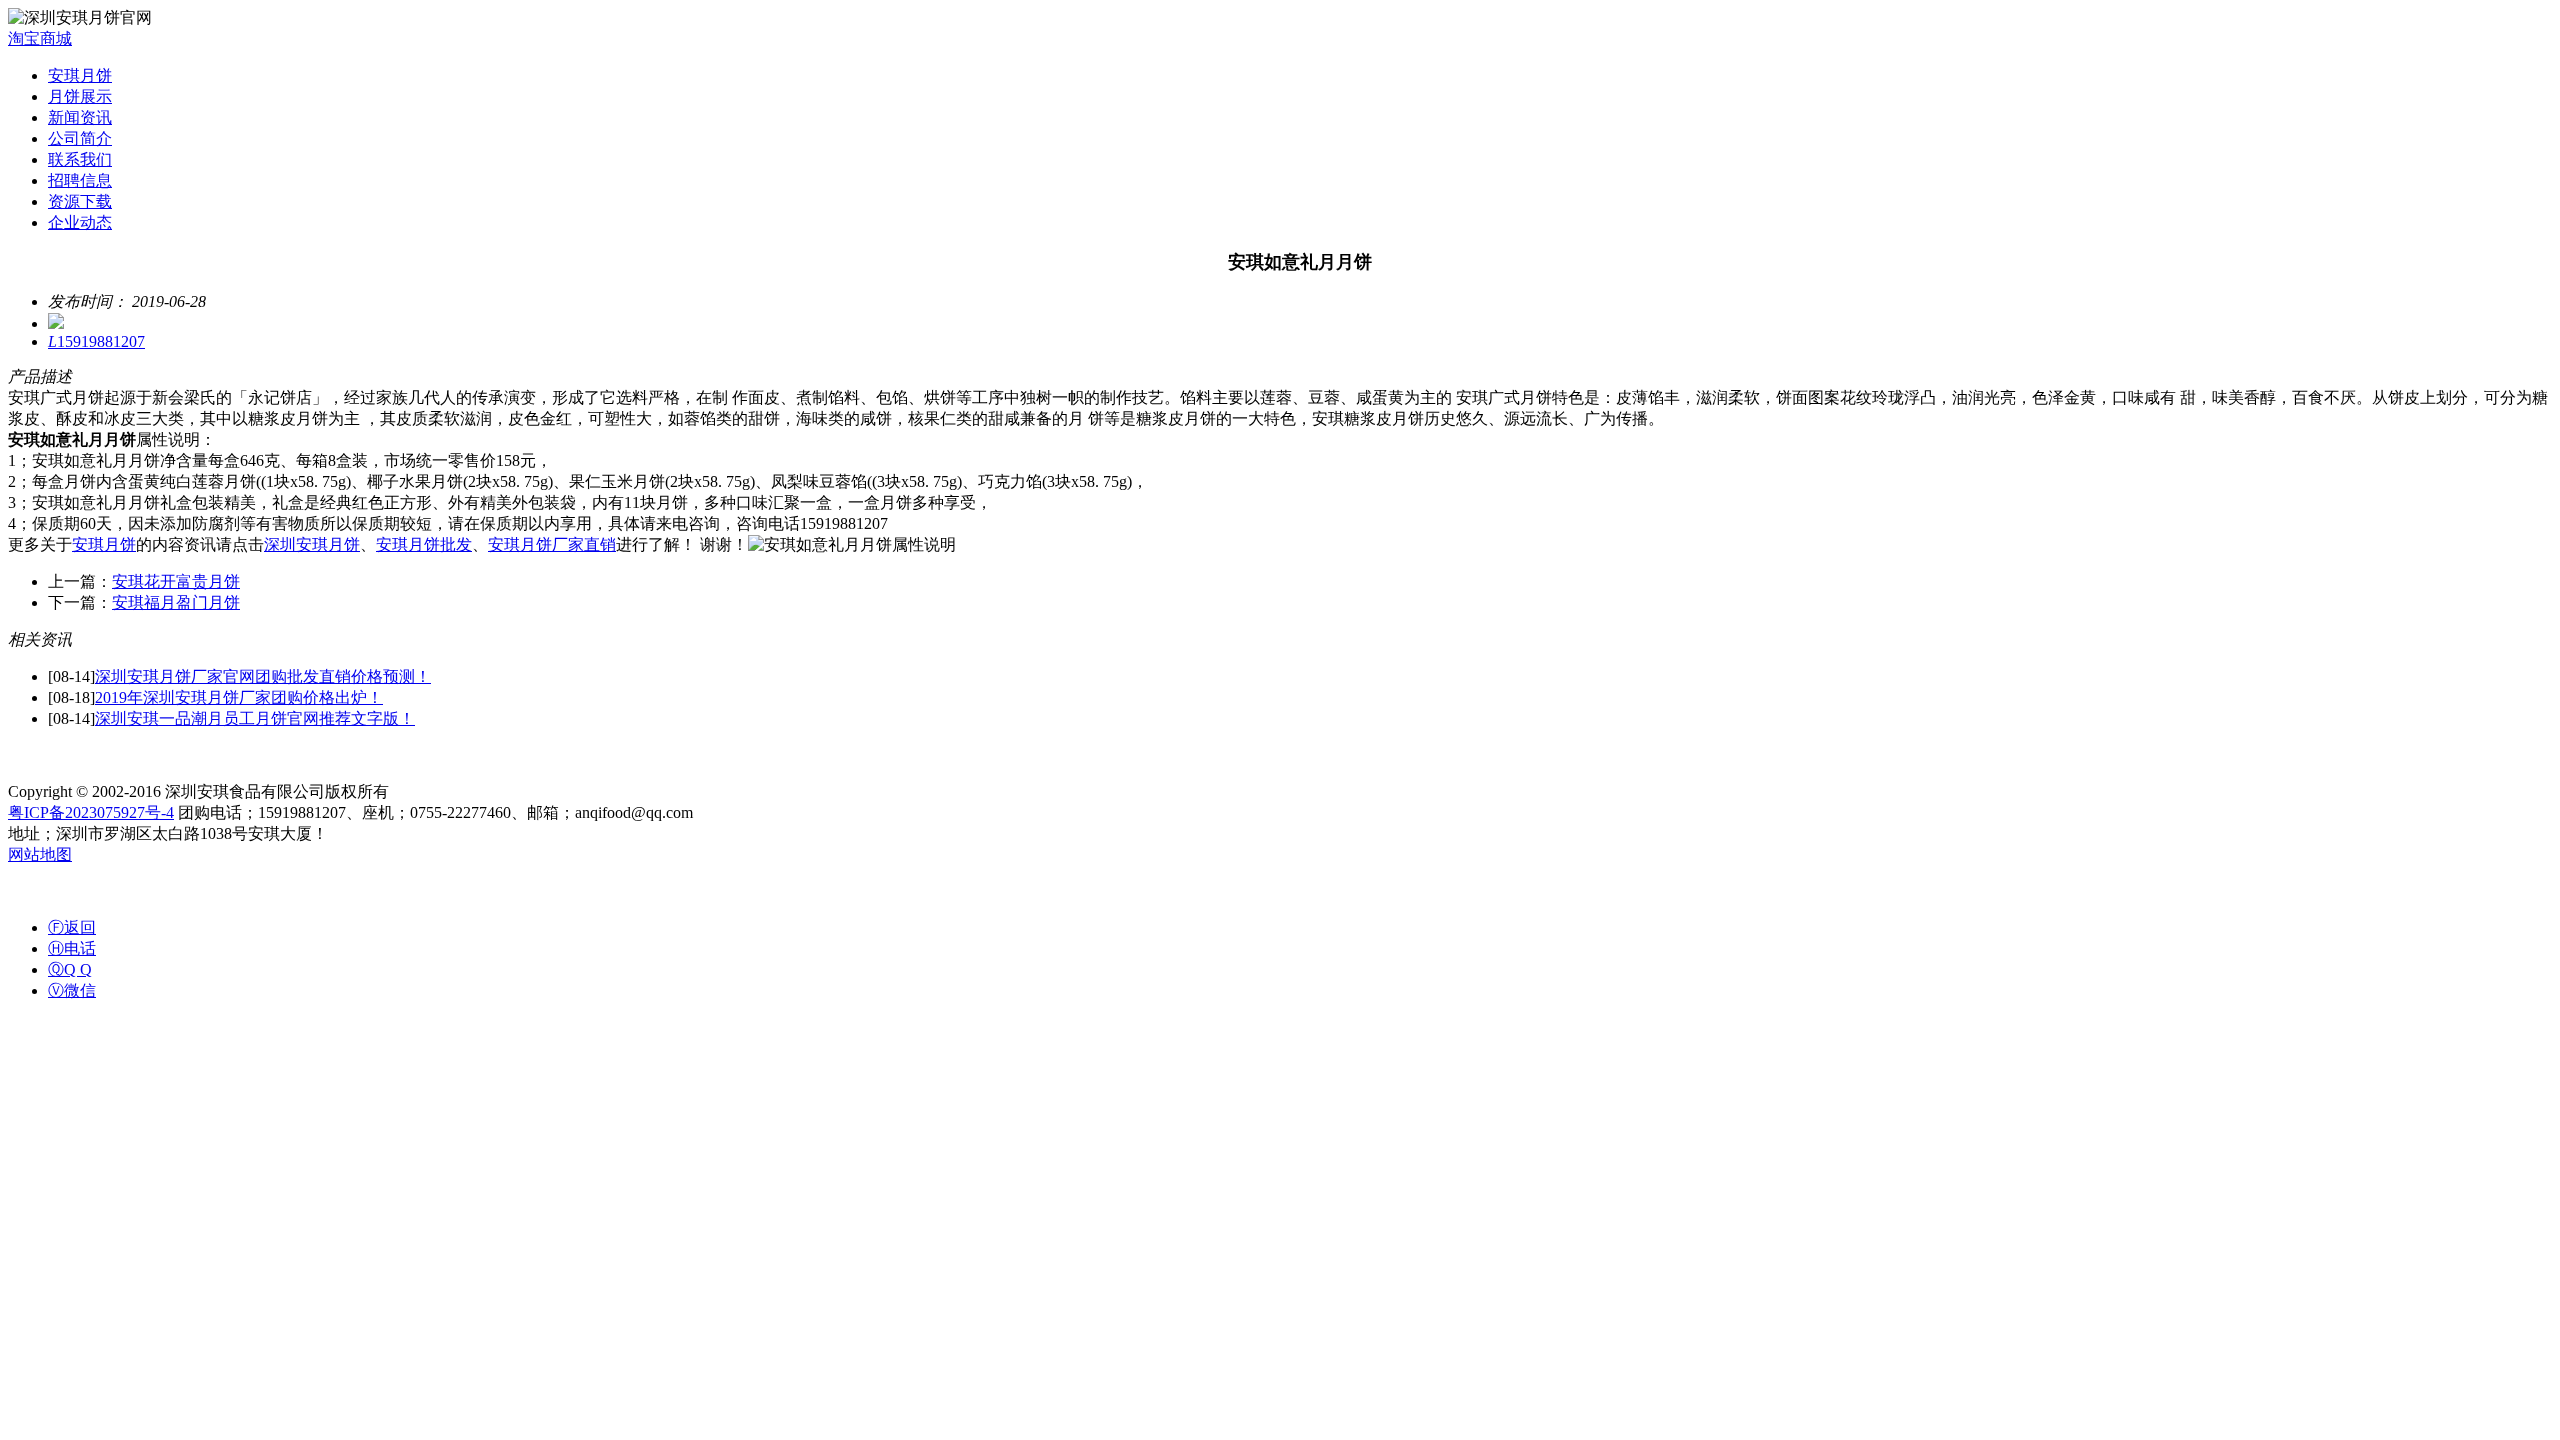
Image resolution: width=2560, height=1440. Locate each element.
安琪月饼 (80, 75)
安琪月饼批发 (424, 544)
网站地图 (40, 854)
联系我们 (80, 159)
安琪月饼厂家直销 (552, 544)
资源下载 (80, 201)
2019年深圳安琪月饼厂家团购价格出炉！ (239, 697)
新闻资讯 (80, 117)
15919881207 (96, 341)
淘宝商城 (40, 38)
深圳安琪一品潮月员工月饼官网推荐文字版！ (255, 718)
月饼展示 (80, 96)
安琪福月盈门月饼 (176, 602)
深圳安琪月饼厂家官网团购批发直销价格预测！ (263, 676)
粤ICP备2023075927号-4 (91, 812)
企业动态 (80, 222)
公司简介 (80, 138)
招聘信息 (80, 180)
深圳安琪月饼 (312, 544)
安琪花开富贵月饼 (176, 581)
